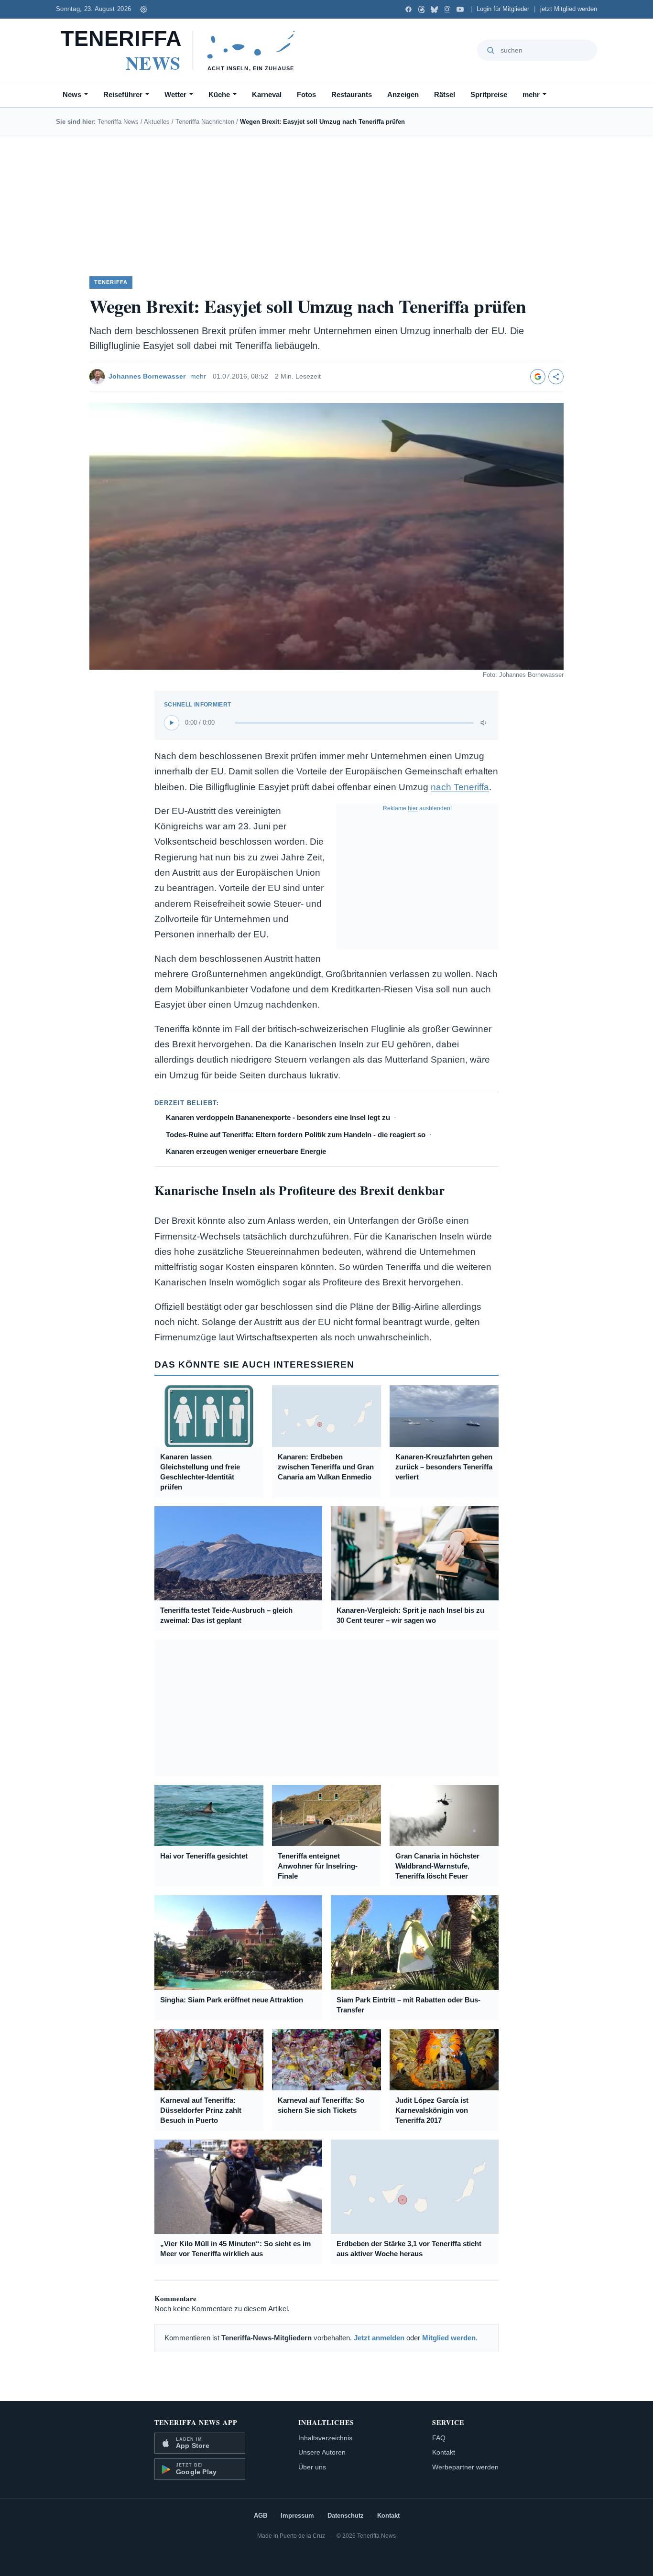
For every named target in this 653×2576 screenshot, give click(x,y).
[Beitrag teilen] (556, 377)
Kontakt (444, 2452)
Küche (219, 94)
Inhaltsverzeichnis (325, 2438)
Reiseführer (123, 94)
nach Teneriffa (460, 787)
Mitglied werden (449, 2338)
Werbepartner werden (465, 2467)
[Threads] (421, 9)
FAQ (439, 2438)
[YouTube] (460, 9)
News (72, 94)
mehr (531, 94)
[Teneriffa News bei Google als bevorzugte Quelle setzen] (538, 377)
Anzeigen (403, 94)
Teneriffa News (118, 122)
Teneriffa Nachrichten (205, 122)
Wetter (175, 94)
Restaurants (352, 94)
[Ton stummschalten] (484, 723)
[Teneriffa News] (182, 50)
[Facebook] (408, 9)
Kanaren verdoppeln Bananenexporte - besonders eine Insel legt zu (278, 1117)
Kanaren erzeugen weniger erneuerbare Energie (246, 1151)
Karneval (267, 94)
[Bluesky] (434, 9)
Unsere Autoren (322, 2452)
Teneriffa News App (196, 2422)
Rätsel (445, 94)
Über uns (312, 2467)
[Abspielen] (172, 723)
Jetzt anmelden (379, 2338)
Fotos (306, 94)
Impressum (297, 2516)
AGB (261, 2516)
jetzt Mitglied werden (569, 9)
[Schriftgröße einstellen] (143, 9)
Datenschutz (346, 2516)
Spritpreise (489, 94)
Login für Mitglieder (503, 9)
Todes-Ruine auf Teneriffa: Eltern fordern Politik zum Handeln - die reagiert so (296, 1135)
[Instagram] (447, 9)
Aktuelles (157, 122)
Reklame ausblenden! (417, 808)
